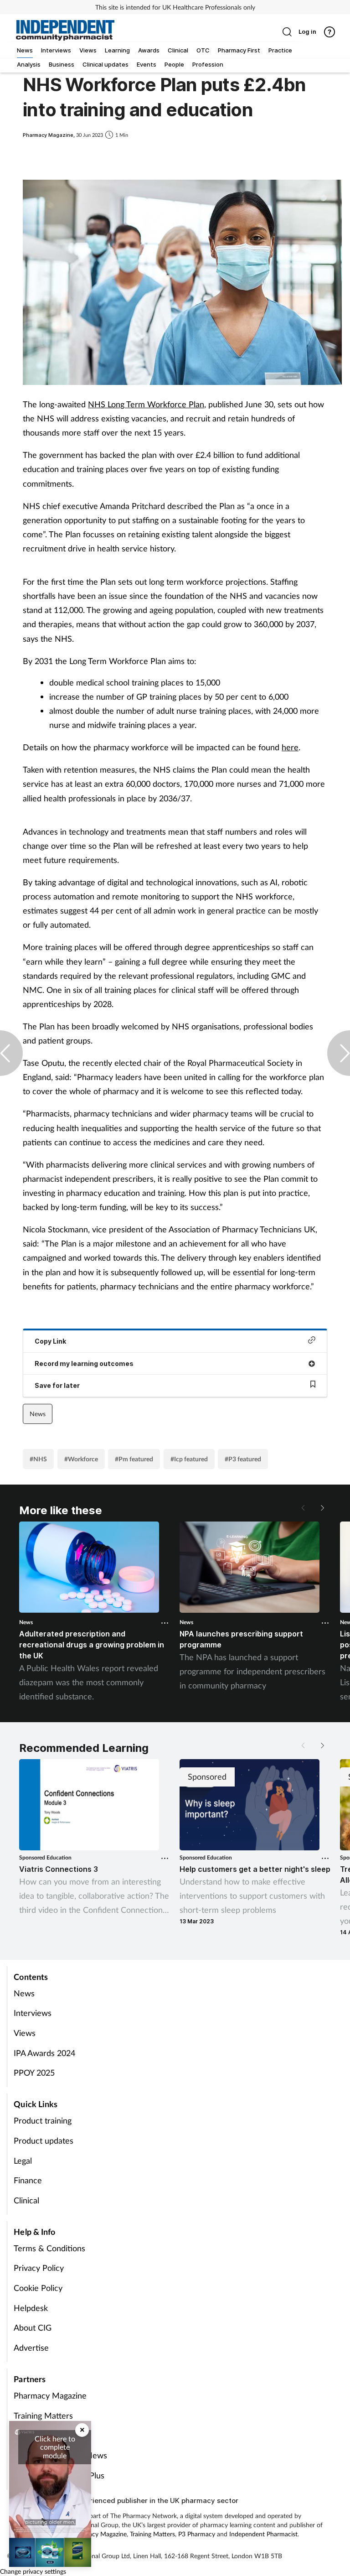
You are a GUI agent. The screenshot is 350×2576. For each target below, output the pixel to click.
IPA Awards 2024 (44, 2053)
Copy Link (50, 1341)
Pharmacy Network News (60, 2455)
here (290, 747)
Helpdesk (31, 2308)
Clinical (26, 2200)
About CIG (33, 2327)
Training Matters (43, 2415)
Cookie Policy (38, 2288)
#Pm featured (134, 1459)
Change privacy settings (33, 2571)
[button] (322, 1508)
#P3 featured (243, 1459)
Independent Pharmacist (263, 2534)
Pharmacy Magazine (50, 2395)
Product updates (44, 2140)
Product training (43, 2120)
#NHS (38, 1459)
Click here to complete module (55, 2447)
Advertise (31, 2347)
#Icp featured (189, 1459)
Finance (28, 2180)
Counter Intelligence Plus (59, 2475)
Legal (23, 2161)
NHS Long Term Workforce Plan (146, 404)
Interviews (33, 2013)
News (38, 1414)
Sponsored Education (45, 1857)
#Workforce (81, 1459)
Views (25, 2033)
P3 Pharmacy (197, 2534)
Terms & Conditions (49, 2248)
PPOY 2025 (34, 2072)
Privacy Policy (39, 2268)
